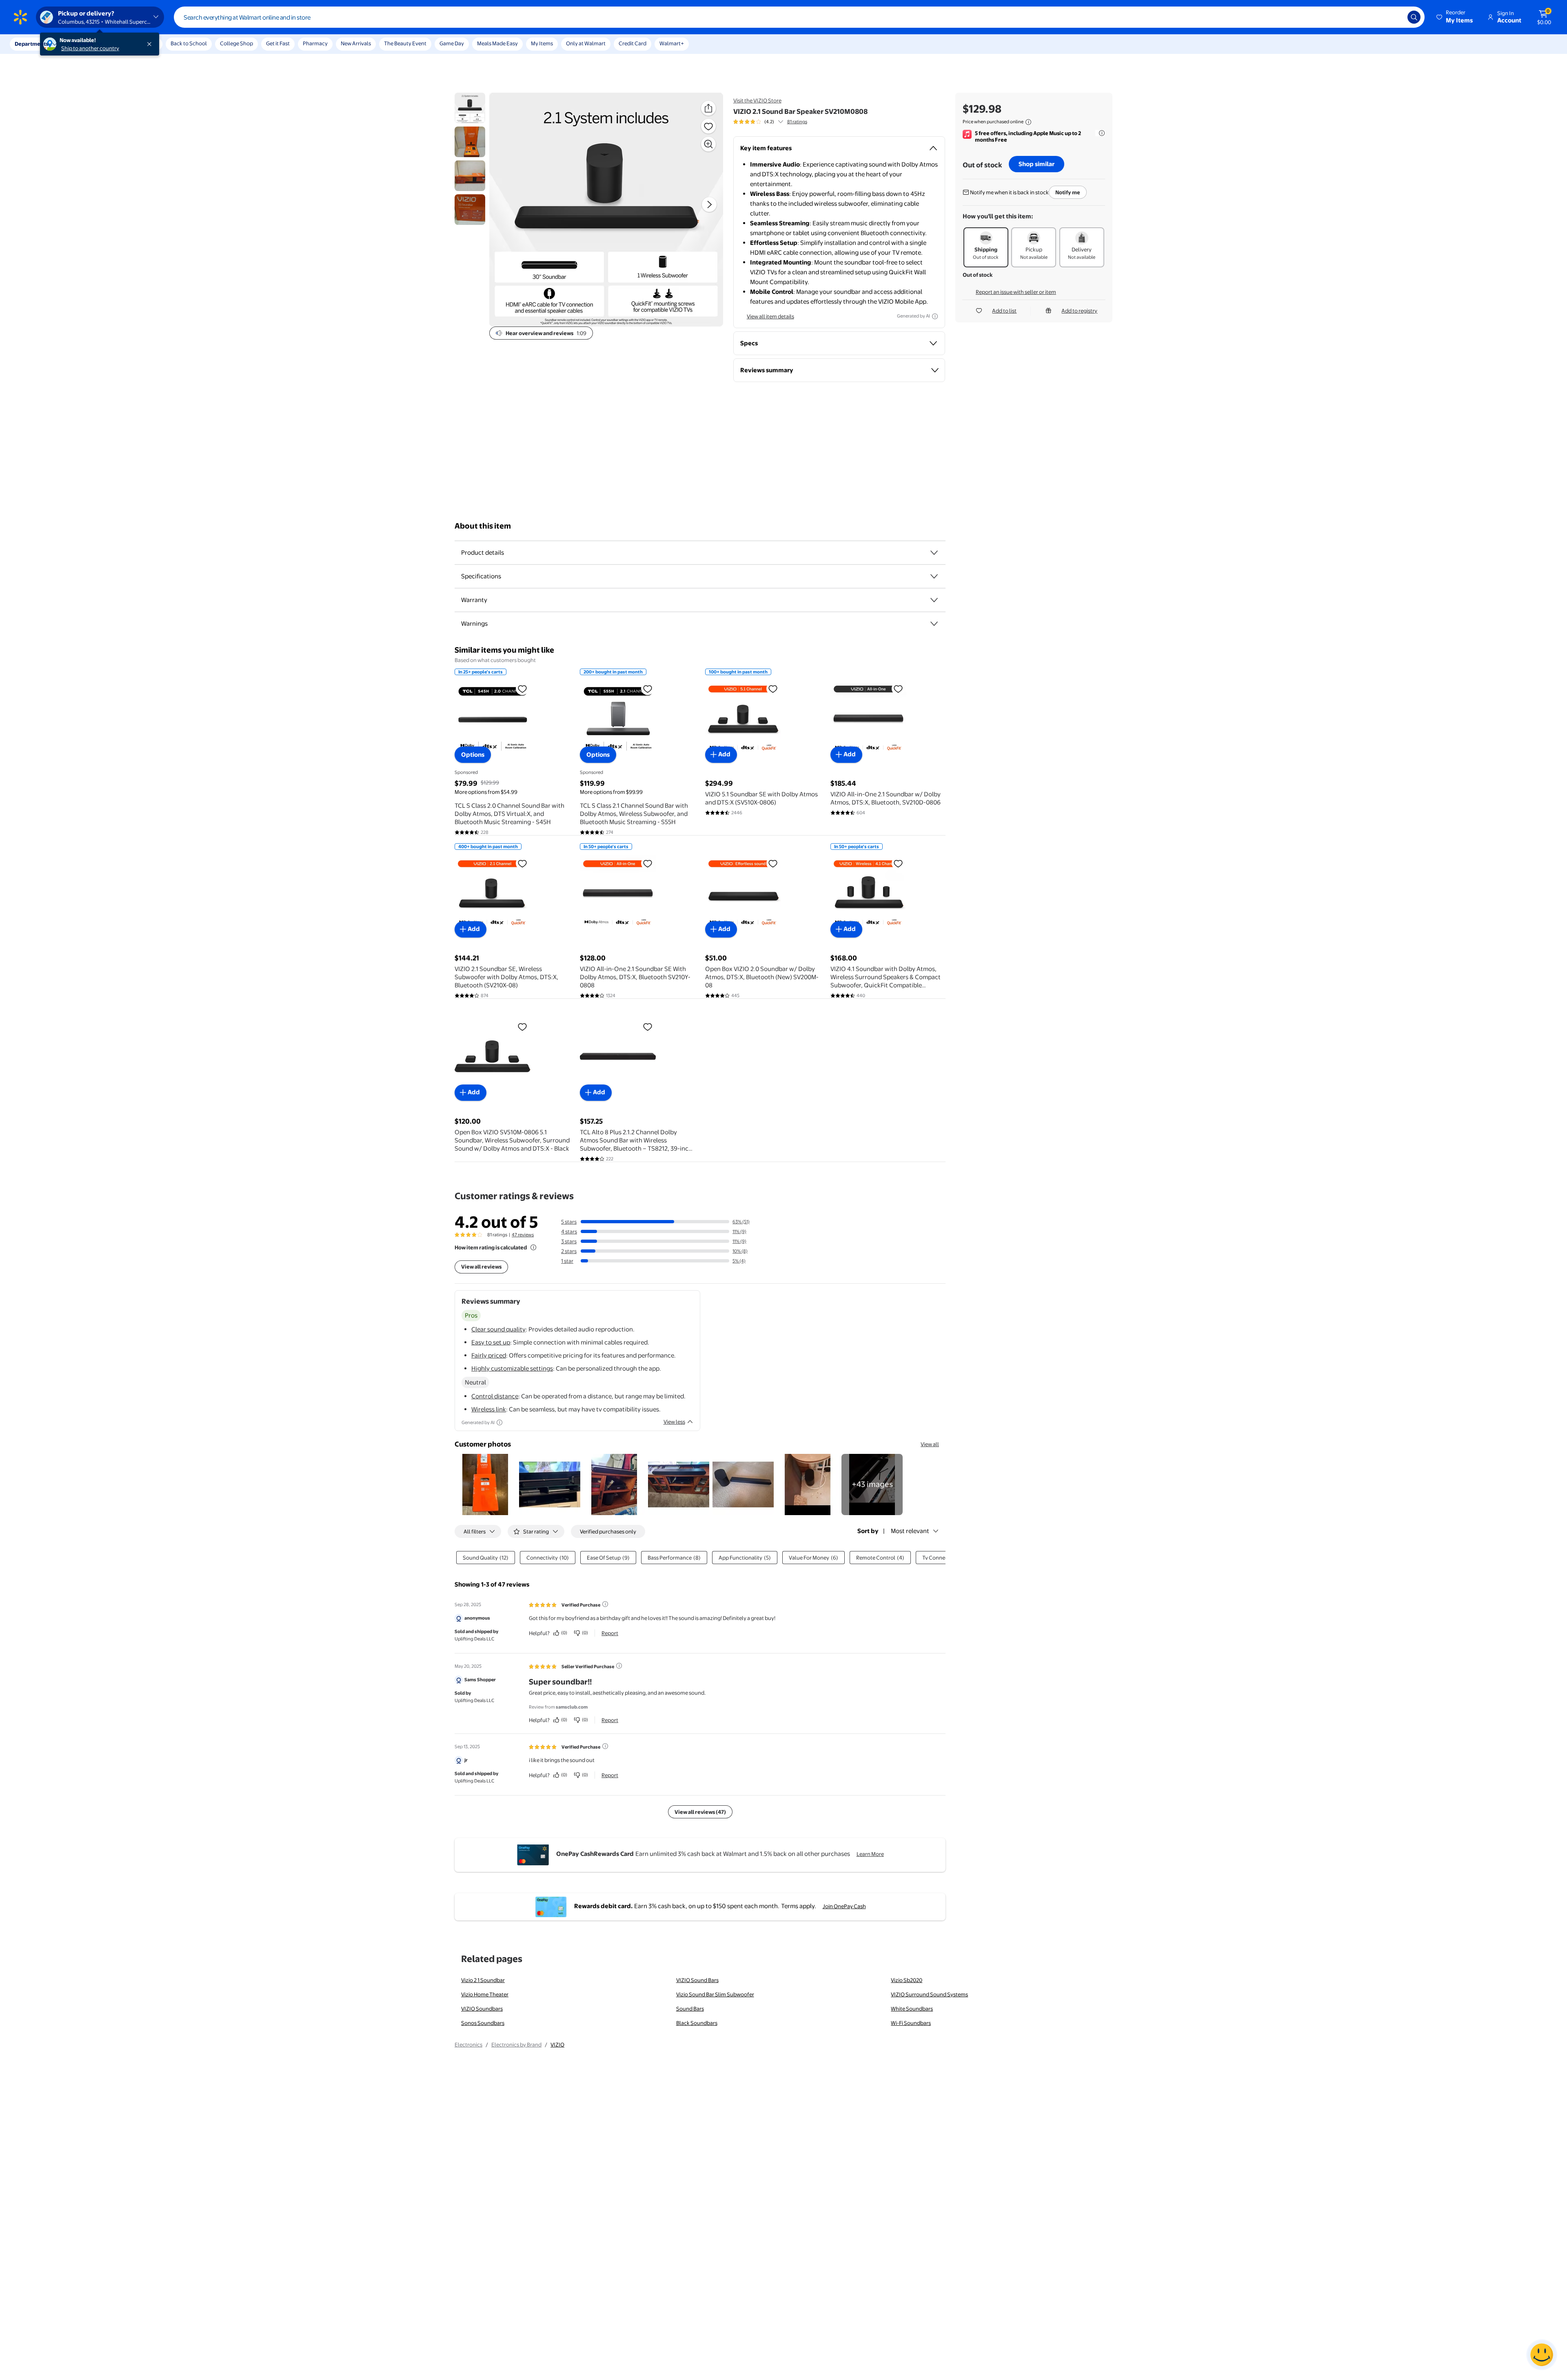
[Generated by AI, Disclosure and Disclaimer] (935, 316)
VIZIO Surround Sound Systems (929, 1994)
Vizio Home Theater (485, 1994)
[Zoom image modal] (708, 144)
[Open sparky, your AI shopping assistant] (1542, 2355)
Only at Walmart (586, 43)
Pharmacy (315, 43)
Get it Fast (278, 43)
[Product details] (934, 553)
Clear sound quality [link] (498, 1329)
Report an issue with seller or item (1016, 292)
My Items (542, 43)
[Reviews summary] (781, 122)
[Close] (151, 44)
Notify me (1068, 192)
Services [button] (82, 44)
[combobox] (799, 17)
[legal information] (1028, 122)
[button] (1455, 17)
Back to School (189, 43)
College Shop (236, 43)
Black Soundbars (697, 2023)
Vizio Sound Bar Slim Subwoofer (715, 1994)
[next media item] (709, 204)
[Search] (1414, 17)
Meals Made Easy (497, 43)
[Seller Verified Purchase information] (619, 1666)
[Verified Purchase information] (605, 1604)
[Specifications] (934, 576)
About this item (483, 526)
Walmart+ (672, 43)
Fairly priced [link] (489, 1355)
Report (610, 1633)
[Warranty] (934, 600)
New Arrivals (356, 43)
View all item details (770, 316)
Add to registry (1079, 311)
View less (674, 1422)
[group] (770, 122)
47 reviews (523, 1235)
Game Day (452, 43)
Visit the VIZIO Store (757, 100)
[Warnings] (934, 624)
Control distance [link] (495, 1396)
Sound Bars (690, 2009)
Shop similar (1037, 164)
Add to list (1004, 311)
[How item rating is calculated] (533, 1247)
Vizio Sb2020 (907, 1980)
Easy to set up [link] (491, 1342)
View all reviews (481, 1267)
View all (930, 1444)
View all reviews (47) (700, 1812)
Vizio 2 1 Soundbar (483, 1980)
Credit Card (633, 43)
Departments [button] (31, 44)
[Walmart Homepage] (20, 17)
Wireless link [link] (489, 1409)
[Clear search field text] (1395, 17)
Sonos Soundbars (483, 2023)
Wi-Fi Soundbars (911, 2023)
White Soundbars (912, 2009)
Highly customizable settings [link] (512, 1368)
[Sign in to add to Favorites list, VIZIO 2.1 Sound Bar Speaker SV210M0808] (708, 126)
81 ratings (797, 122)
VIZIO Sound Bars (697, 1980)
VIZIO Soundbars (482, 2009)
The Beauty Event (405, 43)
